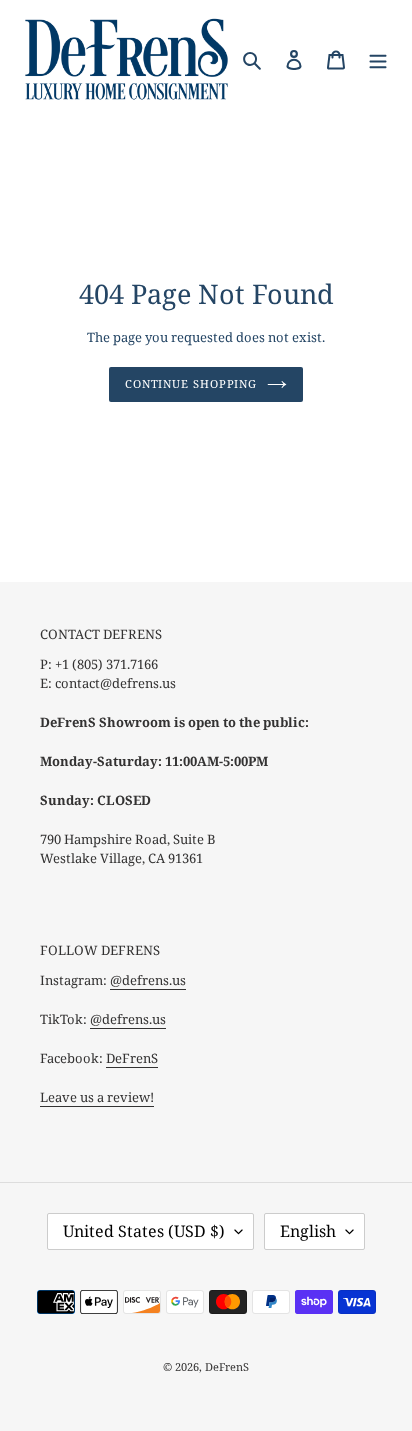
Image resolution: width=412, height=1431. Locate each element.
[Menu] (378, 58)
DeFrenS (132, 1058)
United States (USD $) (144, 1231)
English (308, 1231)
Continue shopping (191, 383)
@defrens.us (148, 980)
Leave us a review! (97, 1097)
